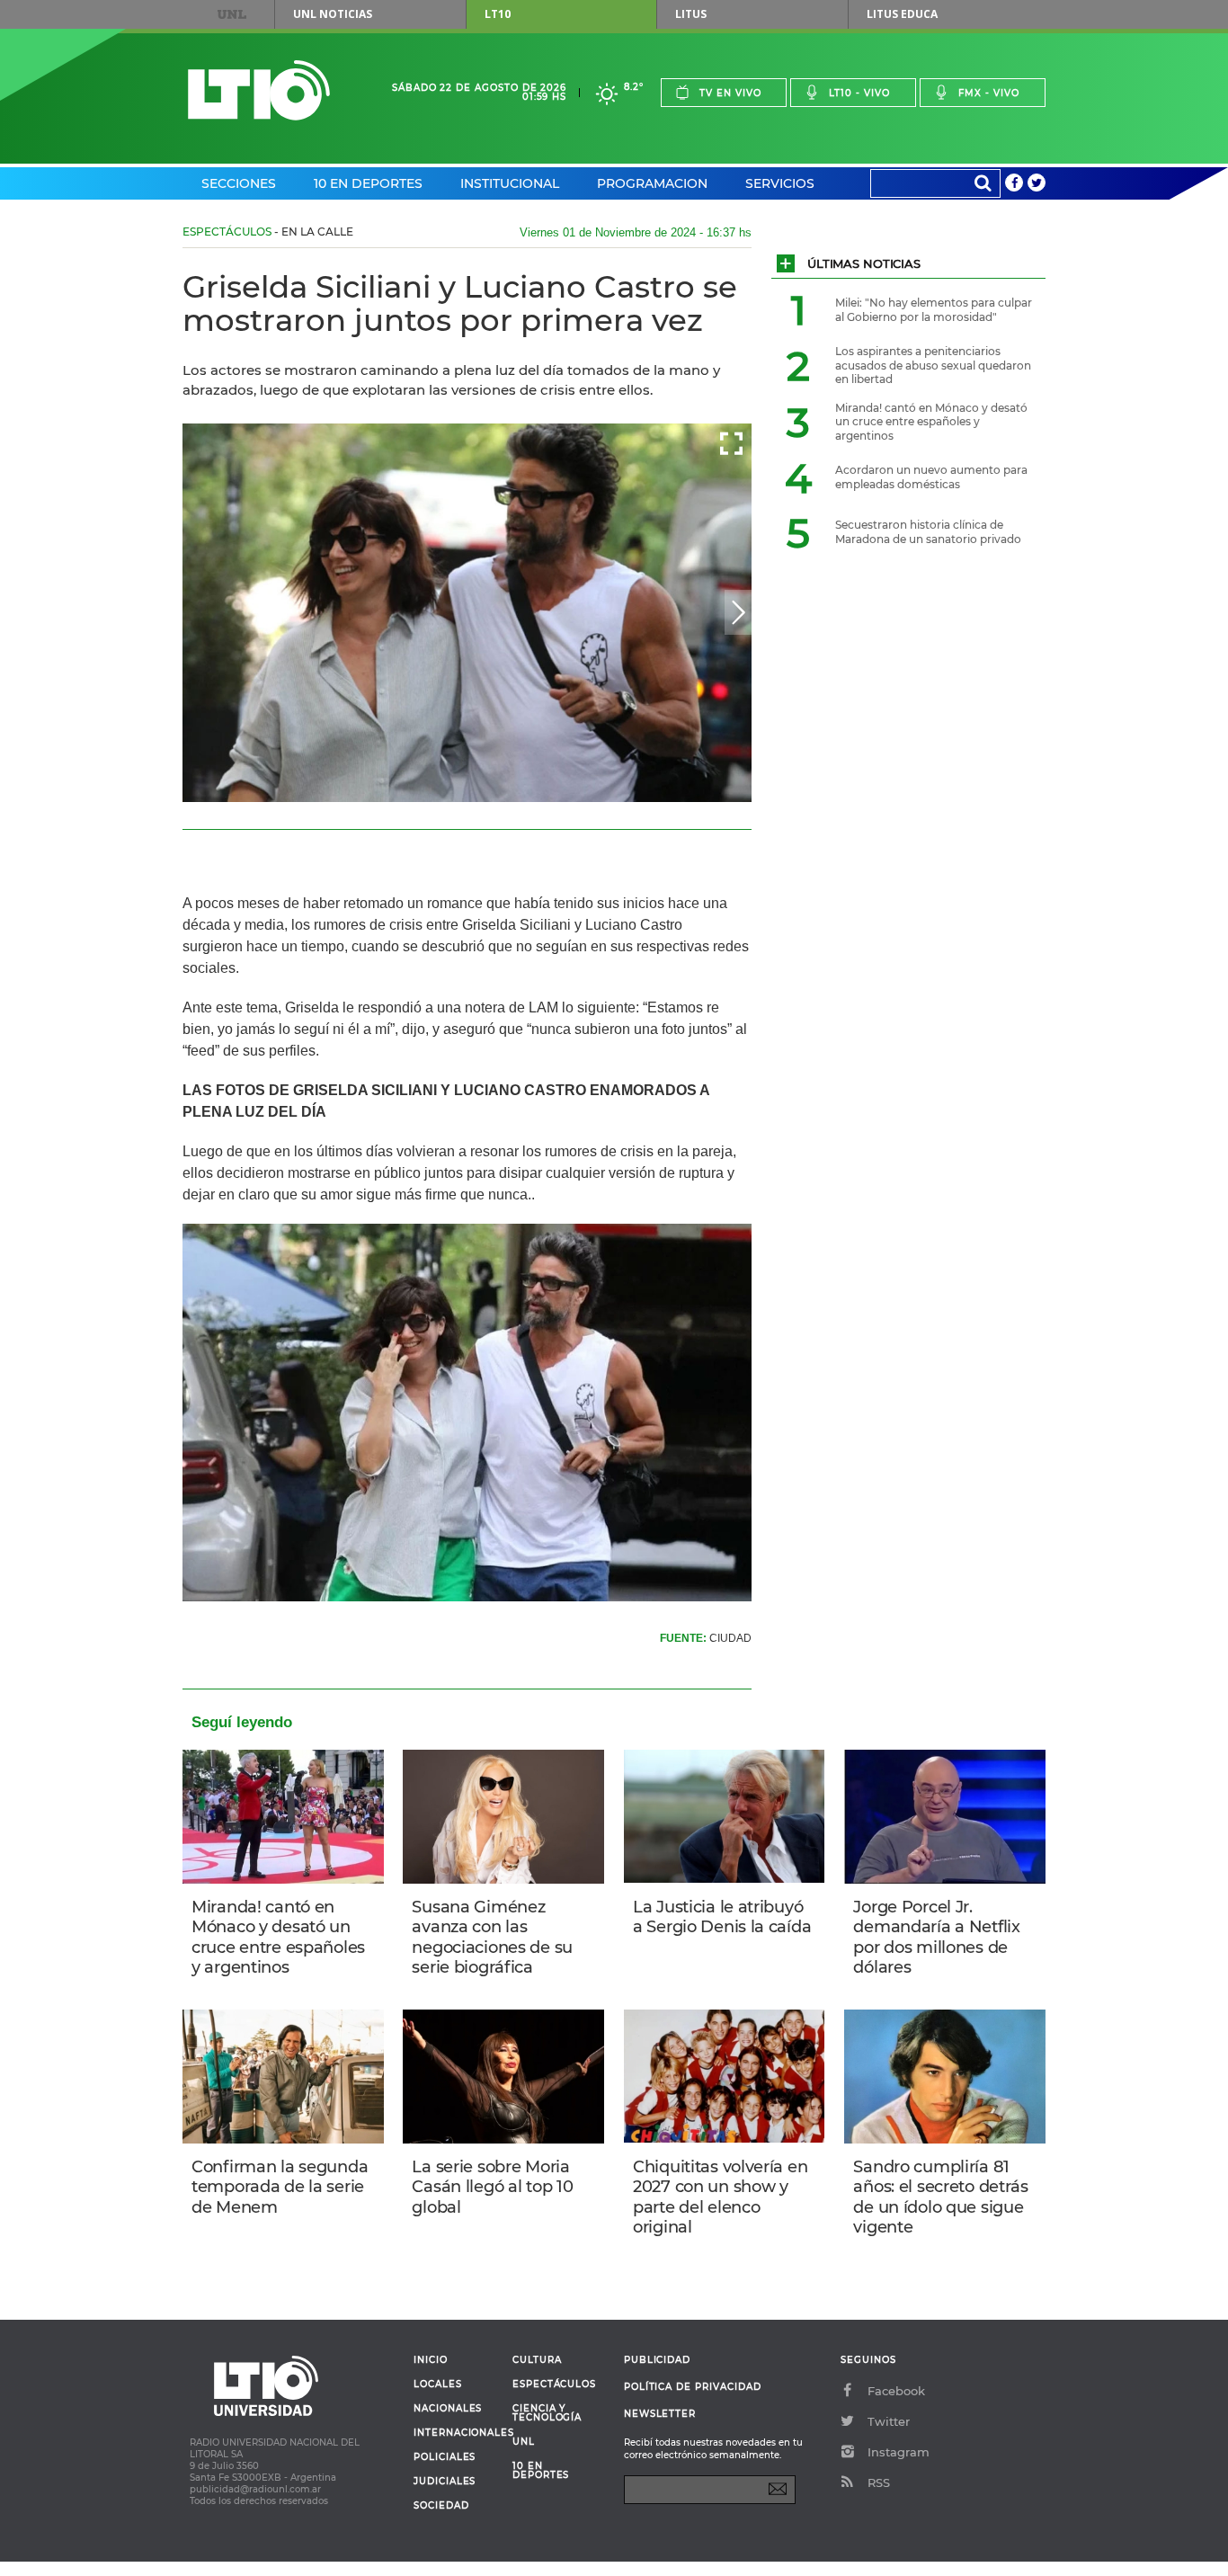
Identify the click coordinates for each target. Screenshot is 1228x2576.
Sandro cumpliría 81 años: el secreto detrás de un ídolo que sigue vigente (940, 2197)
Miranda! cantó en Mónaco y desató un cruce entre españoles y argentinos (278, 1938)
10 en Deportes (368, 183)
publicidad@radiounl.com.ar (255, 2489)
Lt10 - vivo (859, 93)
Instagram (899, 2452)
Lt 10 (259, 90)
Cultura (537, 2360)
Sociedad (441, 2506)
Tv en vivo (730, 93)
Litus (691, 14)
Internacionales (456, 2433)
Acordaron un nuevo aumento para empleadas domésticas (931, 477)
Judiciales (445, 2482)
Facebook (896, 2391)
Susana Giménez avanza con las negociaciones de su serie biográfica (492, 1938)
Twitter (889, 2421)
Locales (438, 2384)
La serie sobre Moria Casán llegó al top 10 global (492, 2187)
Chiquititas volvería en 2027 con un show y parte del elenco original (720, 2197)
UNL (232, 14)
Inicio (431, 2360)
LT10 (498, 14)
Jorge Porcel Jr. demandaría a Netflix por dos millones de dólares (936, 1938)
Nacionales (448, 2409)
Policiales (445, 2457)
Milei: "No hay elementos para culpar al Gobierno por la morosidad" (934, 310)
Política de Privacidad (693, 2387)
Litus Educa (902, 14)
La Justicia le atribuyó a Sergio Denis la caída (722, 1917)
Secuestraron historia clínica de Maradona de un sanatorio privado (928, 532)
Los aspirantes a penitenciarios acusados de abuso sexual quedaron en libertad (933, 365)
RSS (879, 2482)
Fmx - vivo (989, 93)
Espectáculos (227, 232)
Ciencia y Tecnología (547, 2413)
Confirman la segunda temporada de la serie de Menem (280, 2187)
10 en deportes (541, 2471)
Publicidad (657, 2360)
